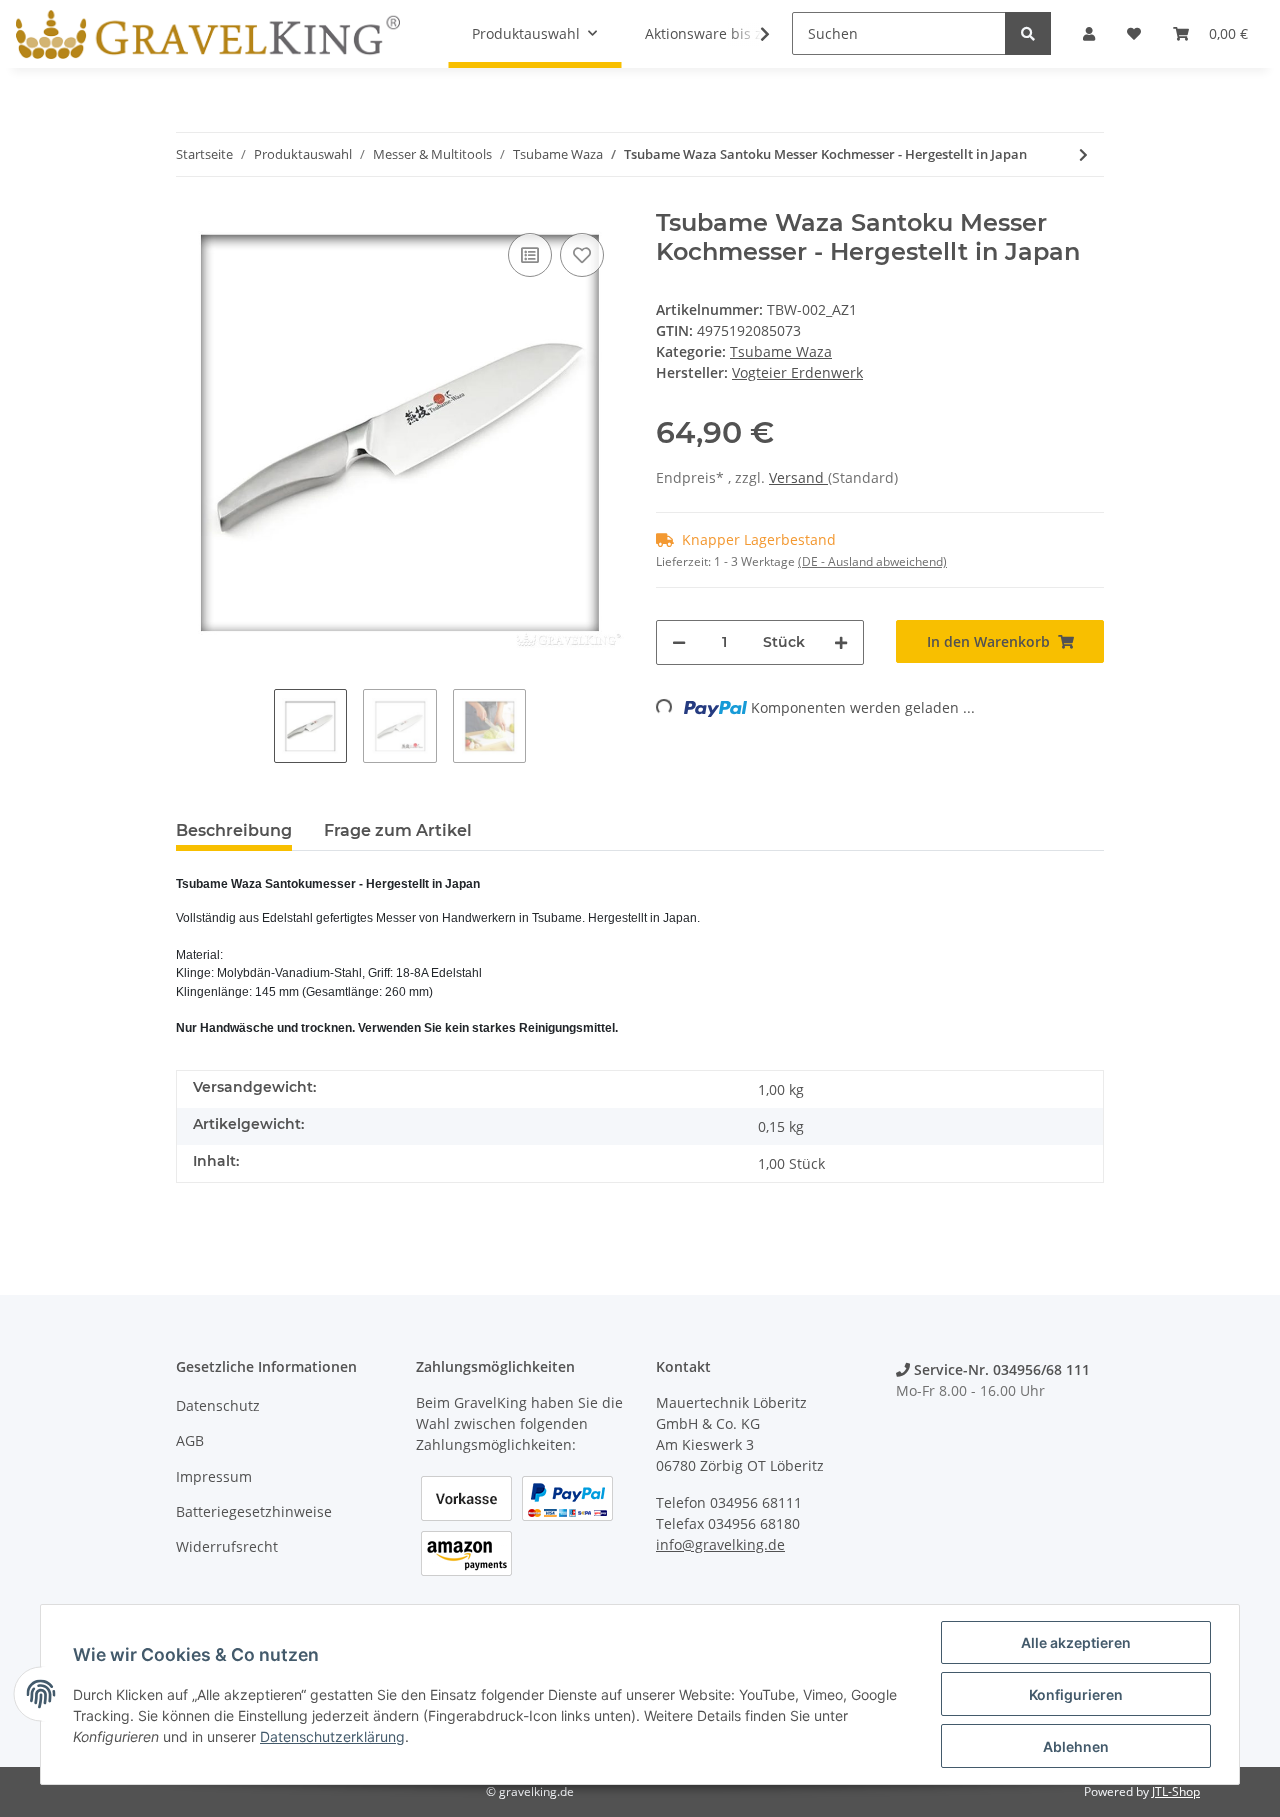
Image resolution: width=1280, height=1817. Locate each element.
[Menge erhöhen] (841, 642)
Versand (798, 477)
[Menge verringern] (679, 642)
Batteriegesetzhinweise (254, 1511)
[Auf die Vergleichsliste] (530, 255)
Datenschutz (218, 1405)
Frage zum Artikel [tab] (398, 830)
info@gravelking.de (720, 1544)
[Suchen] (1028, 33)
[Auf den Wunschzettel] (582, 255)
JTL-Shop (1176, 1791)
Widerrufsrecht (227, 1546)
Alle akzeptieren (1076, 1642)
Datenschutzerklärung (332, 1736)
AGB (190, 1440)
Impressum (214, 1476)
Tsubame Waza (781, 351)
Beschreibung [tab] (234, 830)
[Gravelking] (208, 34)
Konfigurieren (1076, 1694)
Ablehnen (1076, 1746)
